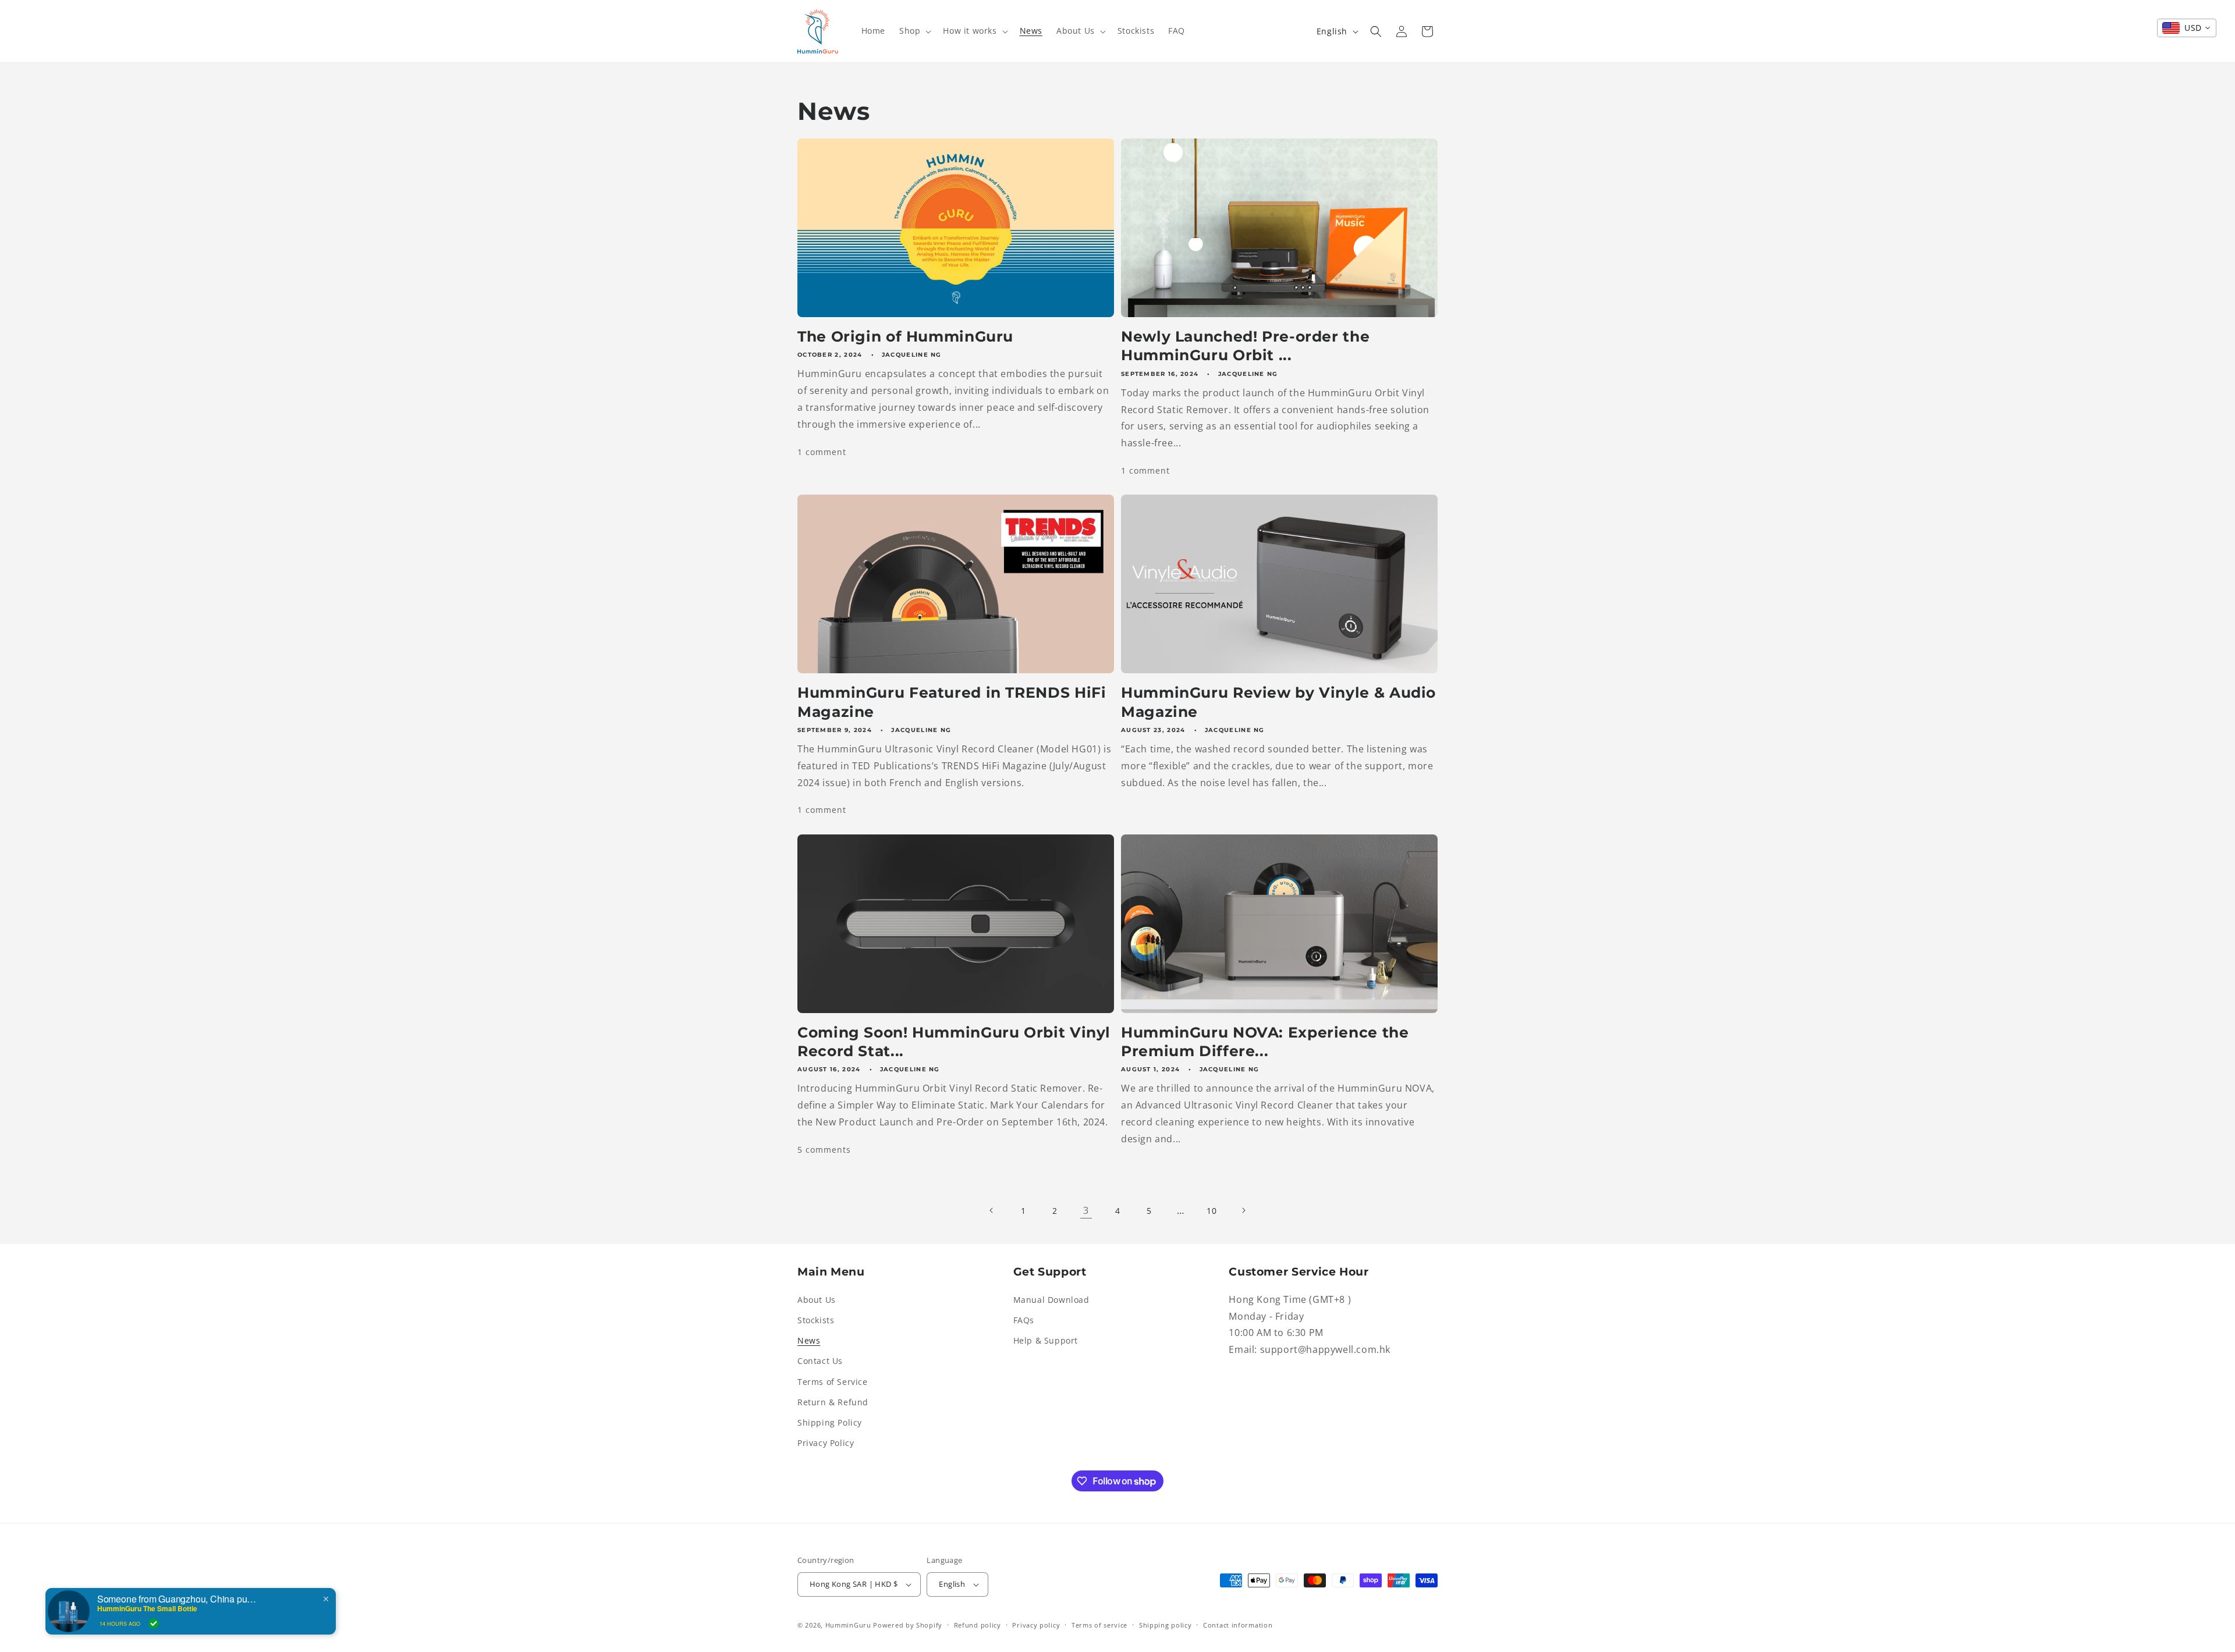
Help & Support (1046, 1340)
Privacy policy (1036, 1625)
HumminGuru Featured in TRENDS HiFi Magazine (952, 702)
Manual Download (1051, 1300)
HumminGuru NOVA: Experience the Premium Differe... (1265, 1042)
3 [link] (1086, 1210)
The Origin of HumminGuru (905, 336)
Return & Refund (833, 1402)
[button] (914, 31)
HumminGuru (849, 1625)
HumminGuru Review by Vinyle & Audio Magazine (1278, 702)
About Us (817, 1300)
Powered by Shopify (908, 1625)
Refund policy (978, 1625)
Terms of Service (833, 1382)
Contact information (1238, 1625)
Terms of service (1099, 1625)
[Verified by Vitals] (154, 1623)
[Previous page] (992, 1210)
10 (1211, 1211)
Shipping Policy (830, 1422)
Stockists (816, 1320)
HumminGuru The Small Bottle (147, 1608)
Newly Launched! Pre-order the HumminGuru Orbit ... (1245, 346)
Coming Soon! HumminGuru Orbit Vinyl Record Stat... (954, 1042)
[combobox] (2187, 28)
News (809, 1340)
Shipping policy (1166, 1625)
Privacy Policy (826, 1443)
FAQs (1024, 1320)
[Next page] (1243, 1210)
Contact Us (820, 1361)
